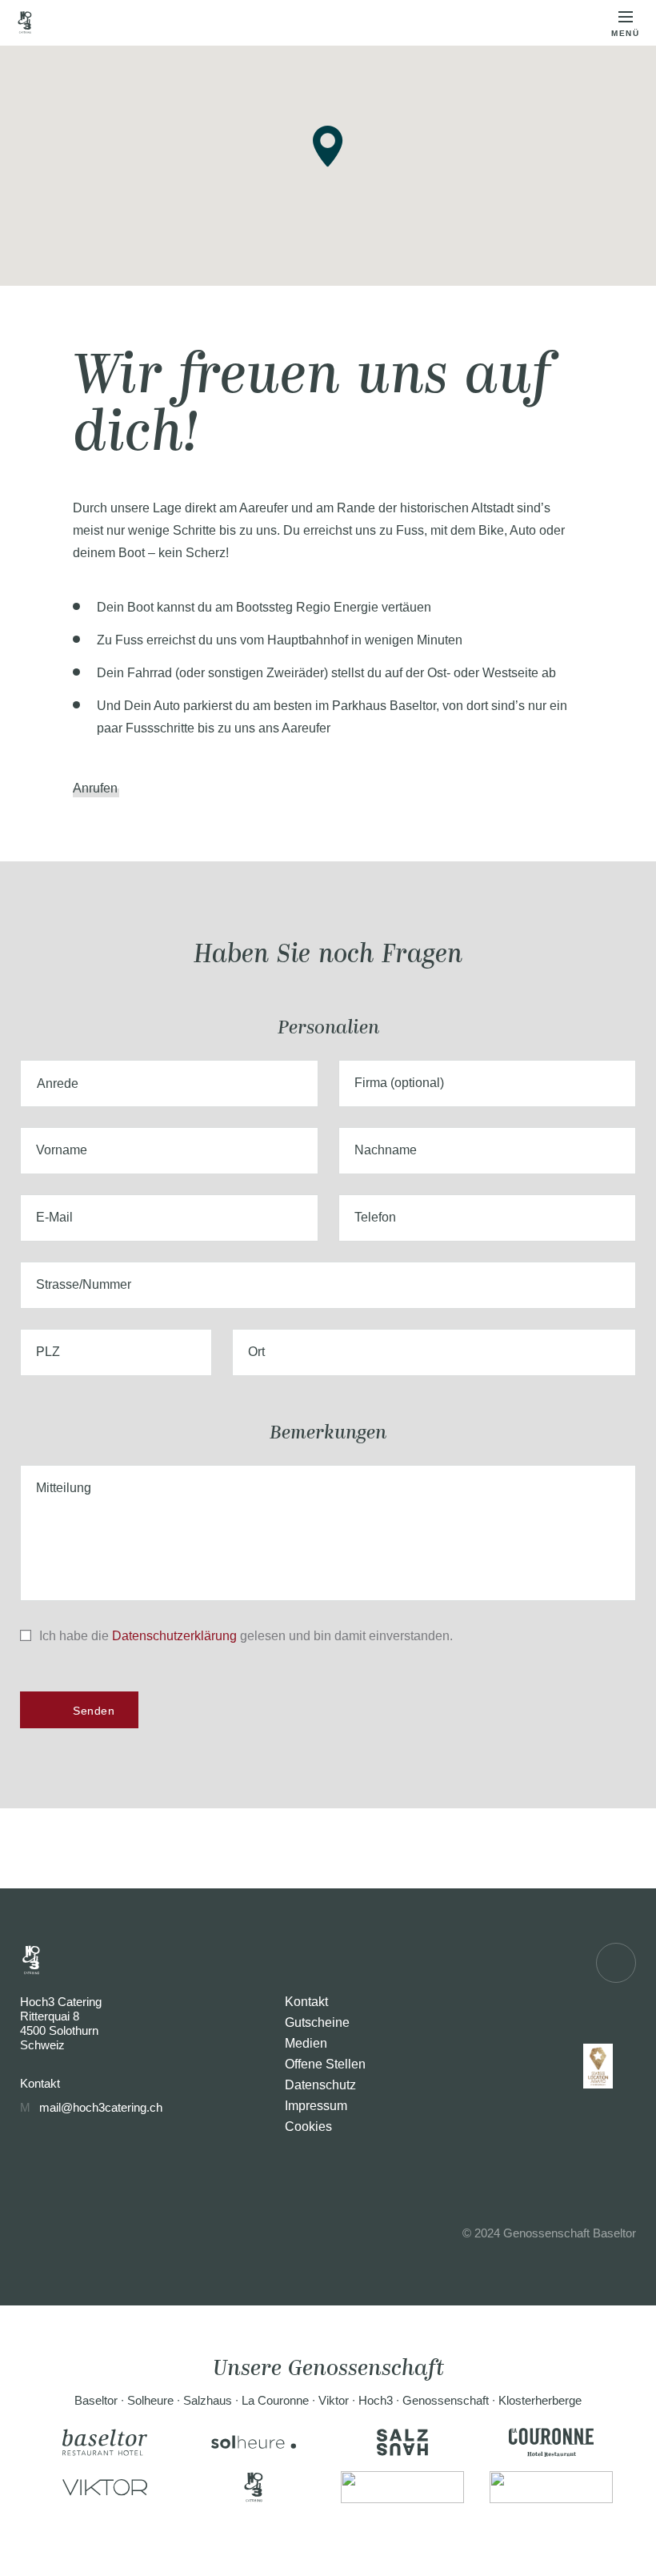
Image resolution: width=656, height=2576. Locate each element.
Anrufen (95, 788)
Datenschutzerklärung (174, 1636)
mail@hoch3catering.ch (101, 2107)
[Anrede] (169, 1083)
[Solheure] (254, 2442)
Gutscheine (317, 2022)
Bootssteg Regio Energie (307, 607)
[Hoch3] (254, 2487)
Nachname (386, 1150)
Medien (306, 2043)
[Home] (25, 22)
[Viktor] (105, 2487)
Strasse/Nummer (84, 1284)
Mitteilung (64, 1488)
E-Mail (54, 1217)
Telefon (375, 1217)
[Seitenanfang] (616, 1963)
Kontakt (306, 2002)
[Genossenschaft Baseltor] (402, 2487)
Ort (256, 1352)
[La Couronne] (551, 2442)
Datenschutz (320, 2085)
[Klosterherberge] (551, 2487)
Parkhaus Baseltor (384, 706)
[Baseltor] (105, 2442)
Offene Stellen (325, 2064)
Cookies (308, 2127)
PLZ (48, 1352)
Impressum (316, 2106)
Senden (94, 1711)
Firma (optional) (399, 1083)
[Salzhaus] (402, 2442)
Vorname (62, 1150)
